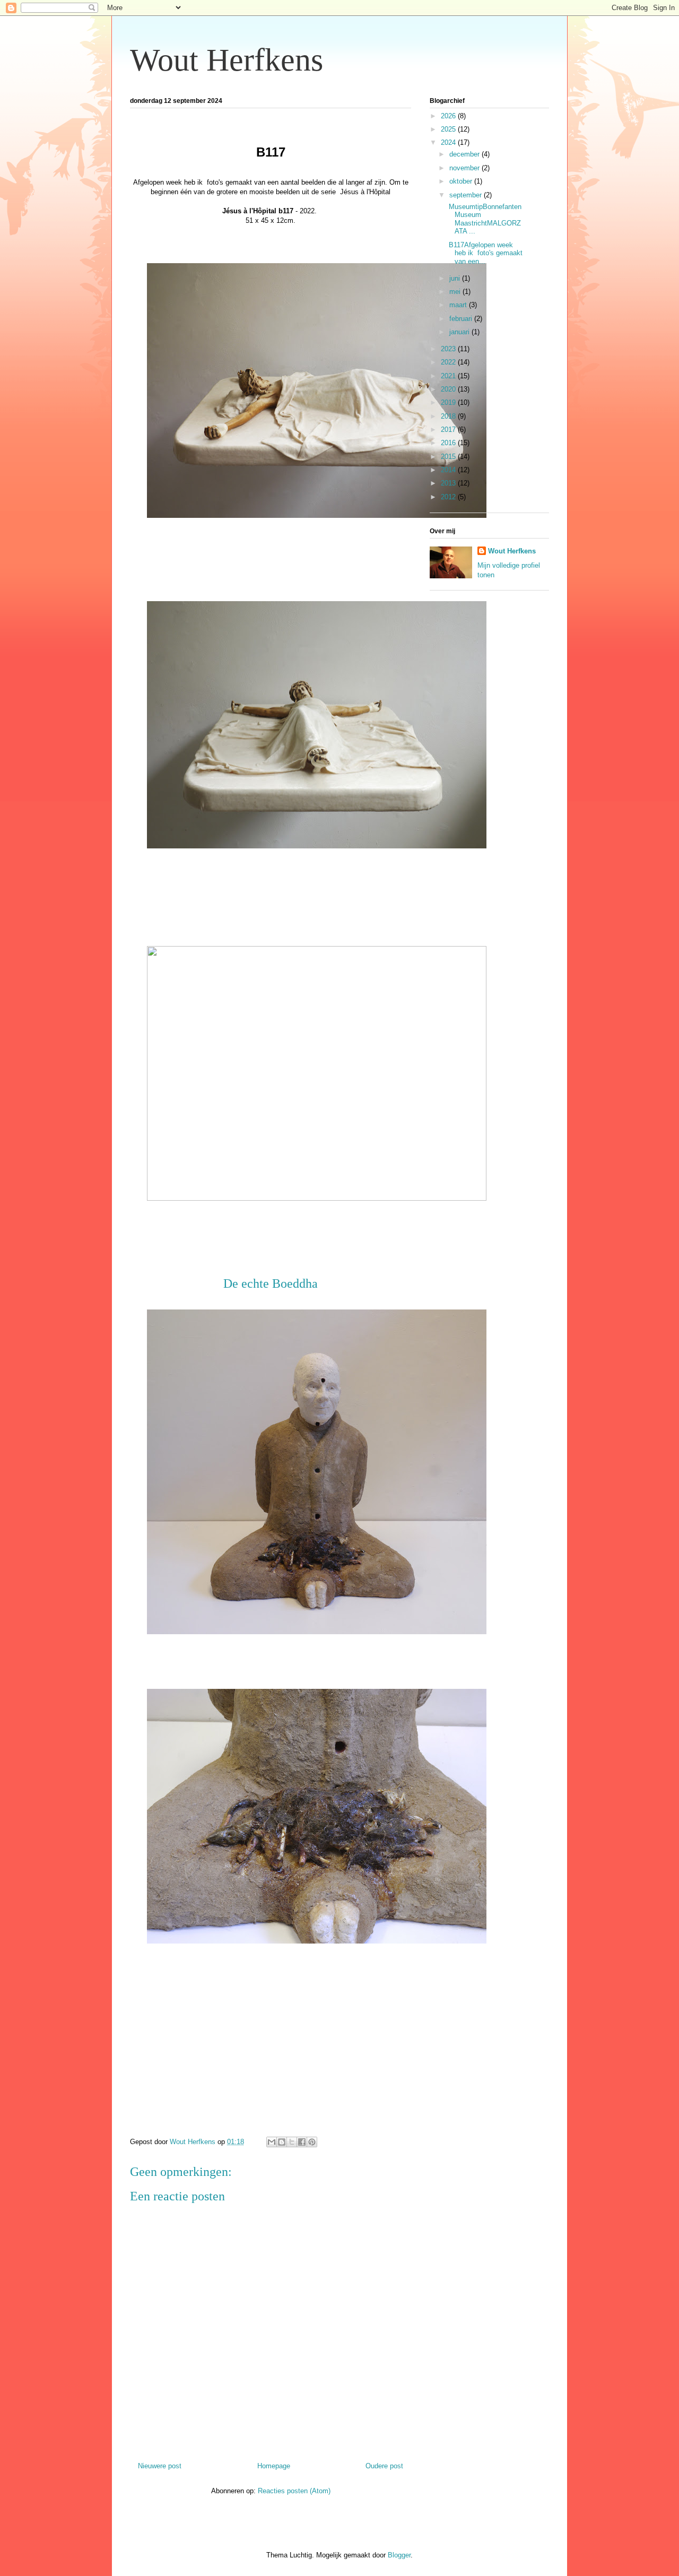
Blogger (399, 2555)
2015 (449, 457)
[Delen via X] (292, 2142)
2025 (449, 129)
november (465, 168)
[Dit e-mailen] (272, 2142)
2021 (449, 376)
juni (456, 278)
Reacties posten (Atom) (294, 2491)
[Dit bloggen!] (282, 2142)
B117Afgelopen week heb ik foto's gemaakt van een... (485, 253)
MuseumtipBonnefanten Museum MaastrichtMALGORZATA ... (484, 219)
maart (459, 305)
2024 (449, 142)
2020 (449, 389)
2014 (449, 470)
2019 (449, 402)
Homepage (274, 2466)
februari (462, 319)
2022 (449, 362)
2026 (449, 116)
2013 (449, 483)
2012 (449, 497)
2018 (449, 416)
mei (456, 292)
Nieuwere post (160, 2466)
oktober (462, 181)
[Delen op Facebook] (302, 2142)
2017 (449, 430)
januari (460, 332)
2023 (449, 349)
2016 (449, 443)
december (465, 154)
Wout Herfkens (227, 60)
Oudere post (384, 2466)
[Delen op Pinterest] (312, 2142)
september (467, 195)
